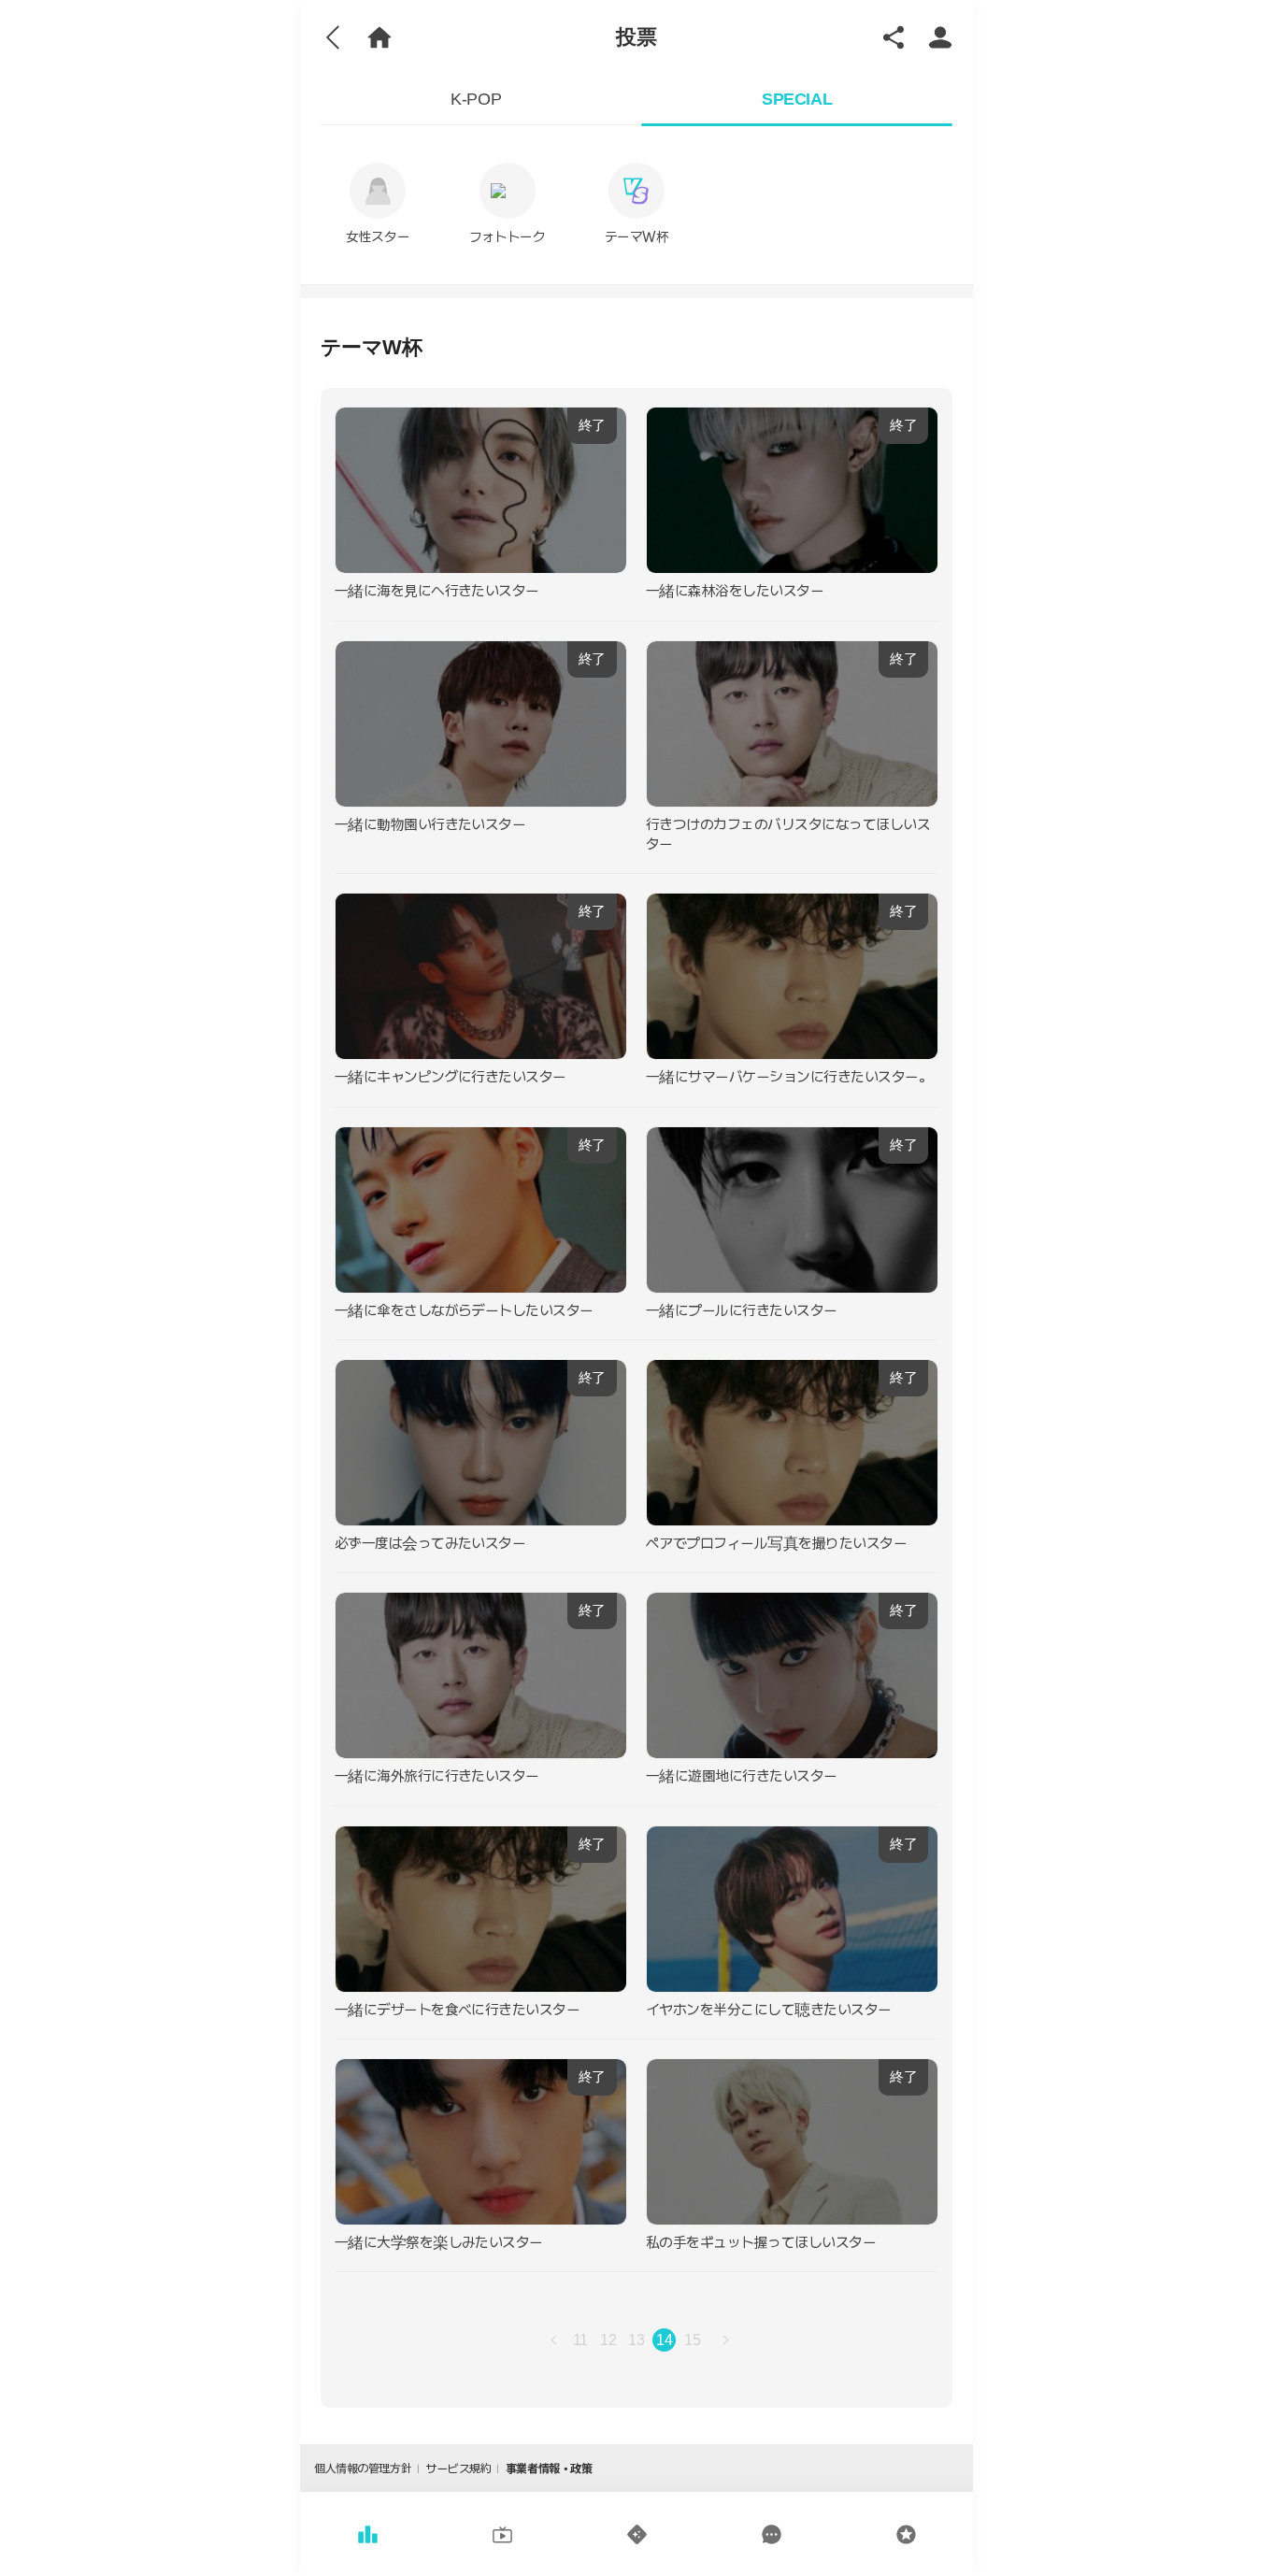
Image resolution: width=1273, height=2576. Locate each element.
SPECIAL (797, 99)
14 (664, 2340)
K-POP (476, 99)
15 (692, 2340)
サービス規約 (458, 2469)
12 (608, 2340)
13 (636, 2340)
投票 (636, 37)
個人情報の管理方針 (363, 2469)
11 (580, 2340)
